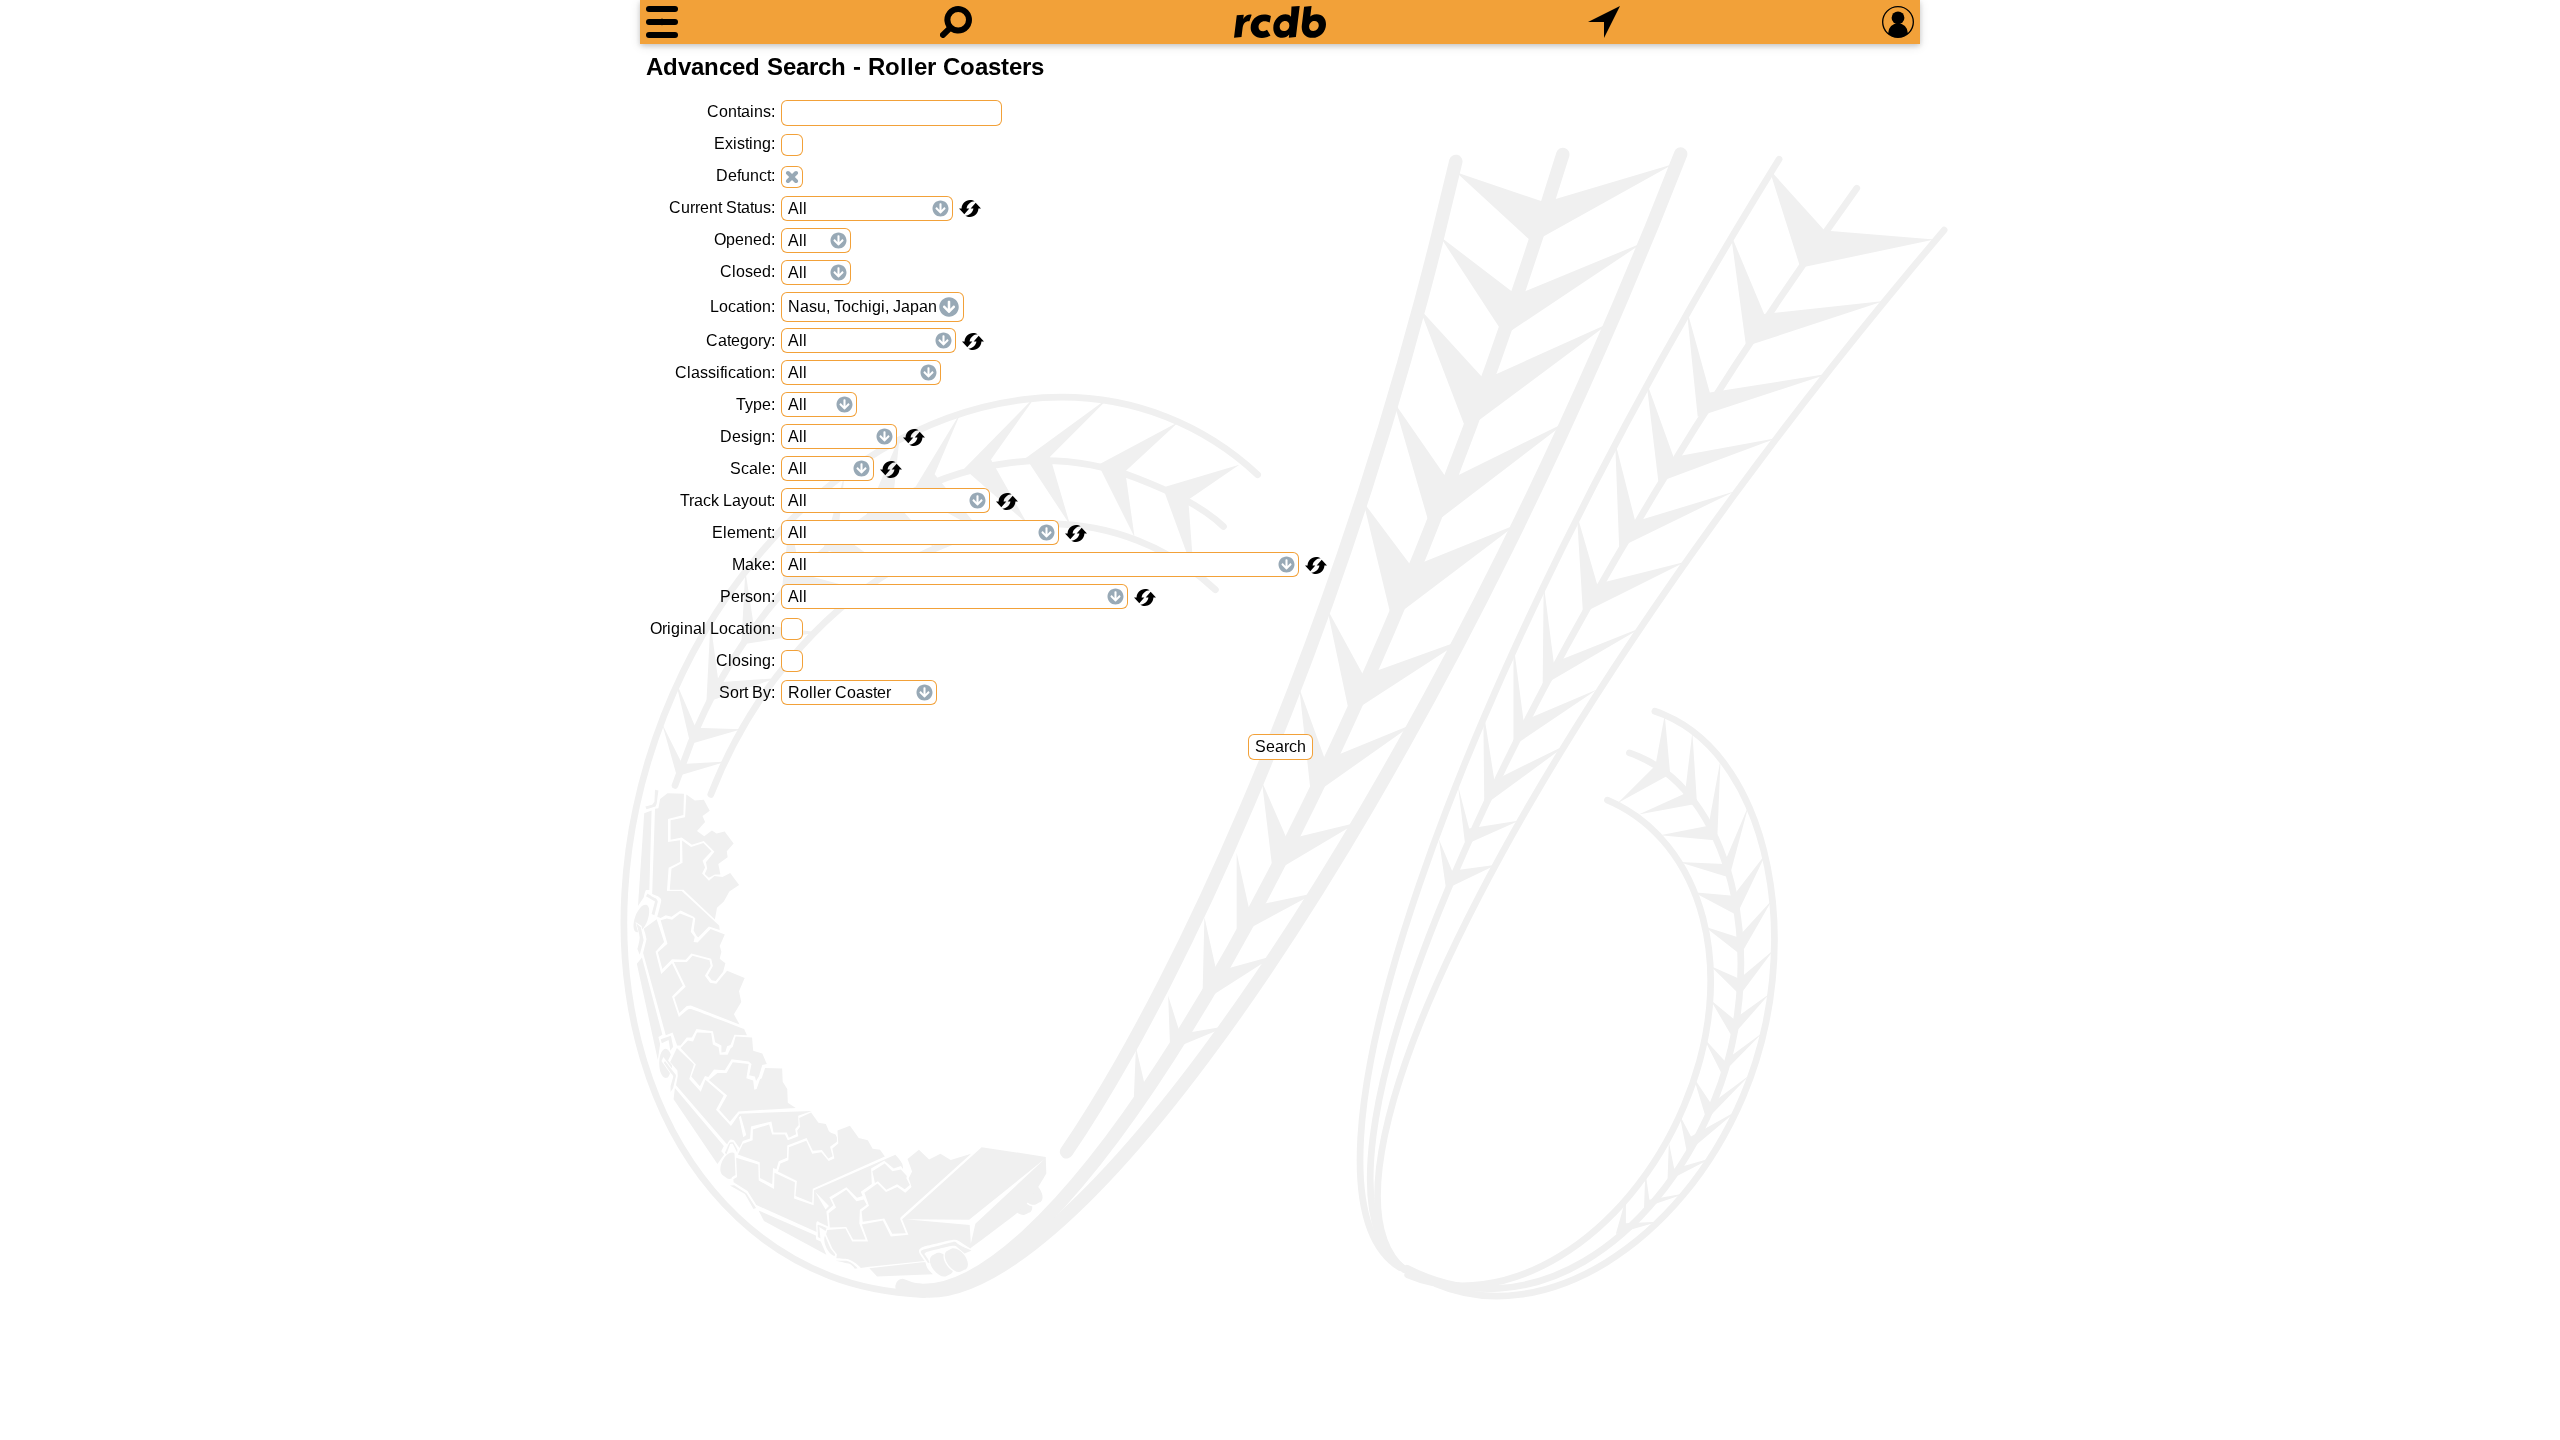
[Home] (1280, 22)
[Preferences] (1898, 22)
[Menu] (662, 22)
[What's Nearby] (1604, 22)
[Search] (956, 22)
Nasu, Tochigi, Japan (862, 306)
